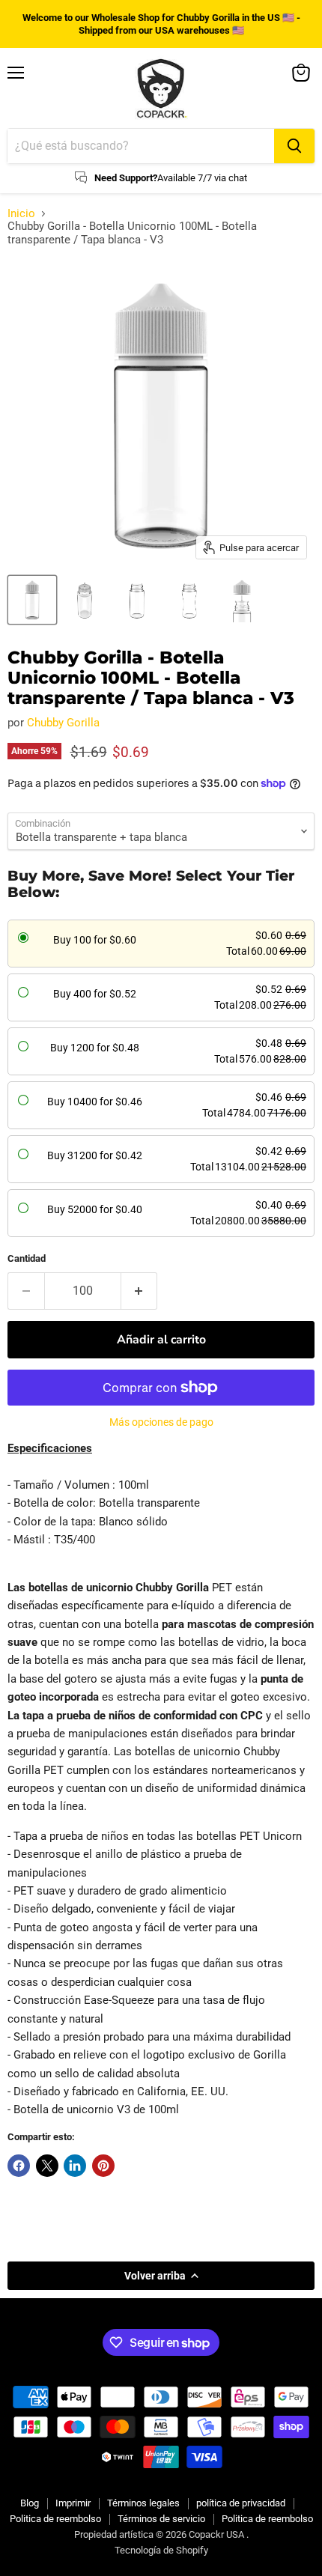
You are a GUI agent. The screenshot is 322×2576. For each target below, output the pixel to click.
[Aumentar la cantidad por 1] (140, 1291)
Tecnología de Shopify (161, 2550)
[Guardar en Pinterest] (103, 2166)
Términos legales (143, 2503)
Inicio (21, 214)
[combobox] (141, 146)
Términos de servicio (161, 2519)
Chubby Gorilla (63, 723)
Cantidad (27, 1258)
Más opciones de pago (161, 1422)
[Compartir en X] (47, 2166)
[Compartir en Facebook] (19, 2166)
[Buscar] (294, 146)
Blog (30, 2503)
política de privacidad (241, 2503)
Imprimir (73, 2503)
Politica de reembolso (55, 2519)
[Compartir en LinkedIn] (75, 2166)
